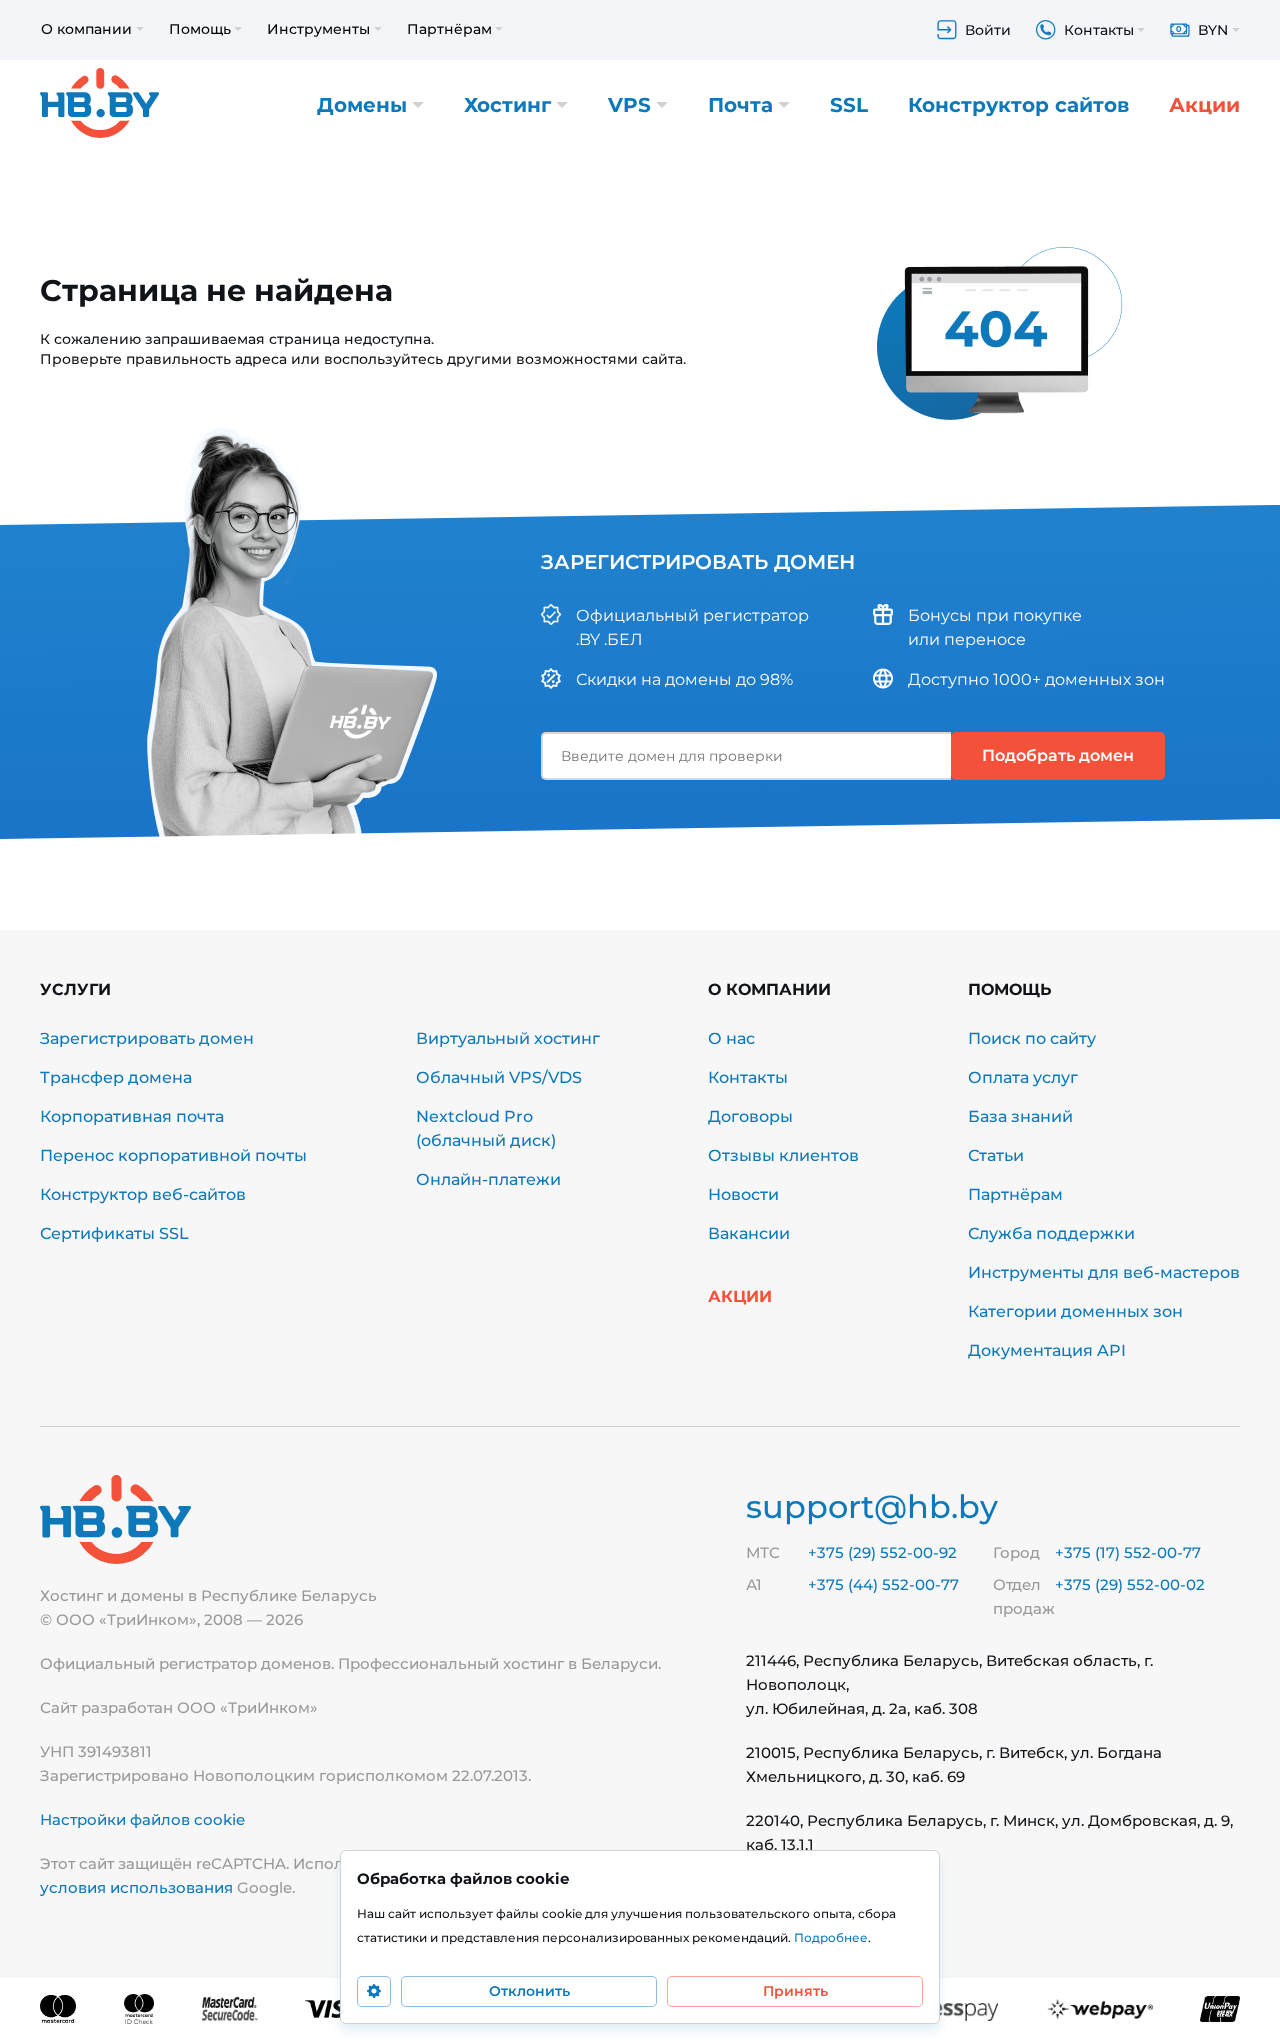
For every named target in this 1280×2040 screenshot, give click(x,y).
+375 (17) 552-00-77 (1128, 1552)
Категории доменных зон (1075, 1311)
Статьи (996, 1155)
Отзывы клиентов (783, 1155)
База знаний (1020, 1116)
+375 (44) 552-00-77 (883, 1584)
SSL (849, 105)
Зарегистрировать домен (147, 1038)
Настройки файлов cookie (142, 1819)
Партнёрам (1015, 1194)
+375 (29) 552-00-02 (1130, 1584)
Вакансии (749, 1233)
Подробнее (831, 1937)
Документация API (1047, 1350)
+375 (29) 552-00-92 (882, 1552)
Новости (743, 1194)
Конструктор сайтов (1018, 105)
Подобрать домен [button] (1058, 755)
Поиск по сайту (1032, 1038)
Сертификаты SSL (114, 1233)
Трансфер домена (116, 1077)
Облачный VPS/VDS (499, 1077)
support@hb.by (872, 1506)
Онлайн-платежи (488, 1179)
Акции (1204, 105)
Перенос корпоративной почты (173, 1155)
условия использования (136, 1887)
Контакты (748, 1077)
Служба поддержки (1051, 1233)
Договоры (750, 1116)
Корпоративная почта (132, 1116)
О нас (731, 1038)
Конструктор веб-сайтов (143, 1194)
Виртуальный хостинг (508, 1038)
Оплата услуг (1023, 1077)
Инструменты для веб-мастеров (1104, 1272)
